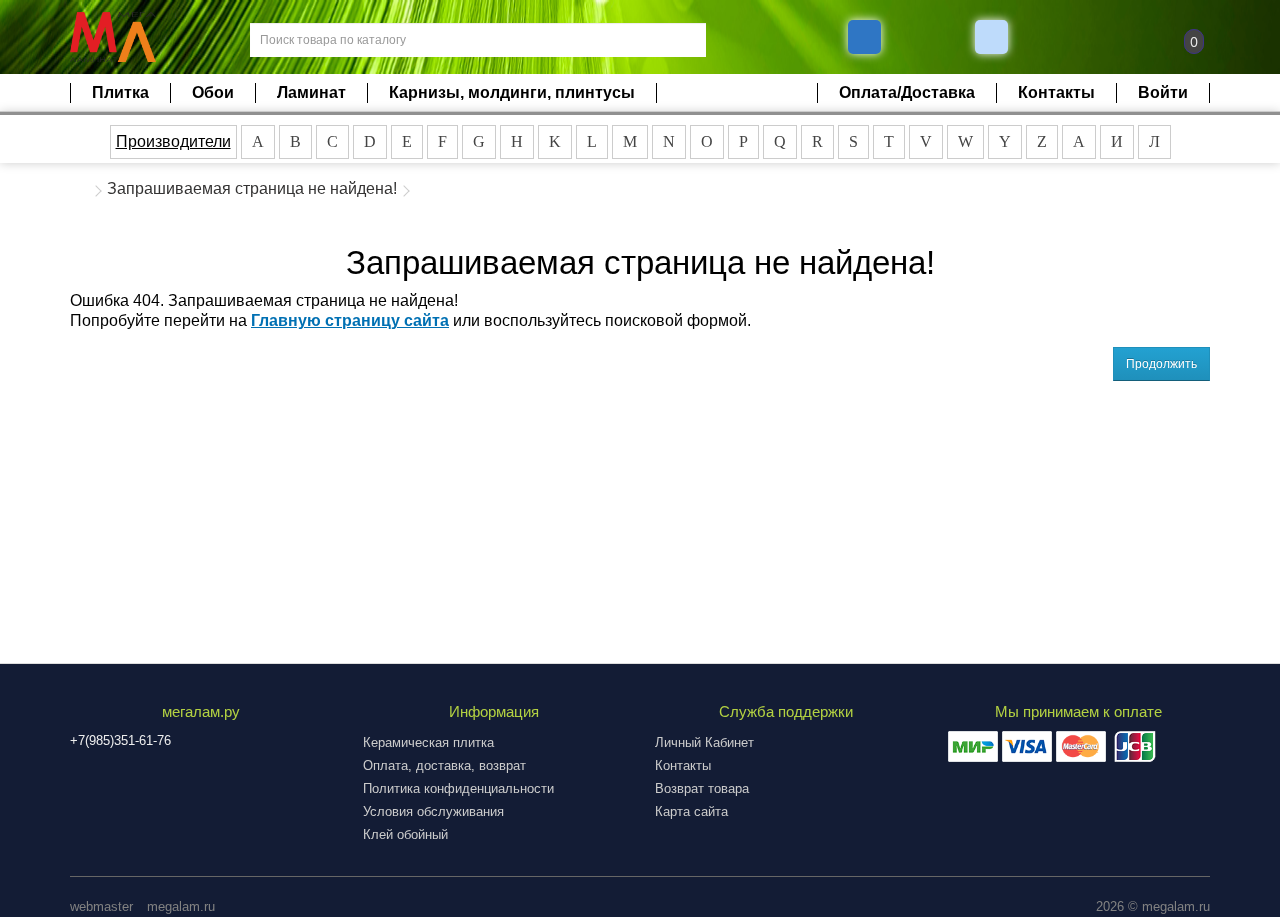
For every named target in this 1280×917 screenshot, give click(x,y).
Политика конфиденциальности (458, 788)
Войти (1163, 92)
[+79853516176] (864, 37)
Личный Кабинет (704, 742)
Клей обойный (405, 834)
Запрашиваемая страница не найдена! (252, 188)
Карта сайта (691, 811)
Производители (173, 141)
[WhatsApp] (994, 37)
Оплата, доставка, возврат (444, 765)
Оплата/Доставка (907, 92)
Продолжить (1161, 364)
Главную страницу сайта (350, 320)
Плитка (120, 92)
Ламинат (311, 92)
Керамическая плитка (428, 742)
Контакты (1056, 92)
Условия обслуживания (433, 811)
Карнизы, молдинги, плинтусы (512, 92)
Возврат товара (702, 788)
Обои (213, 92)
